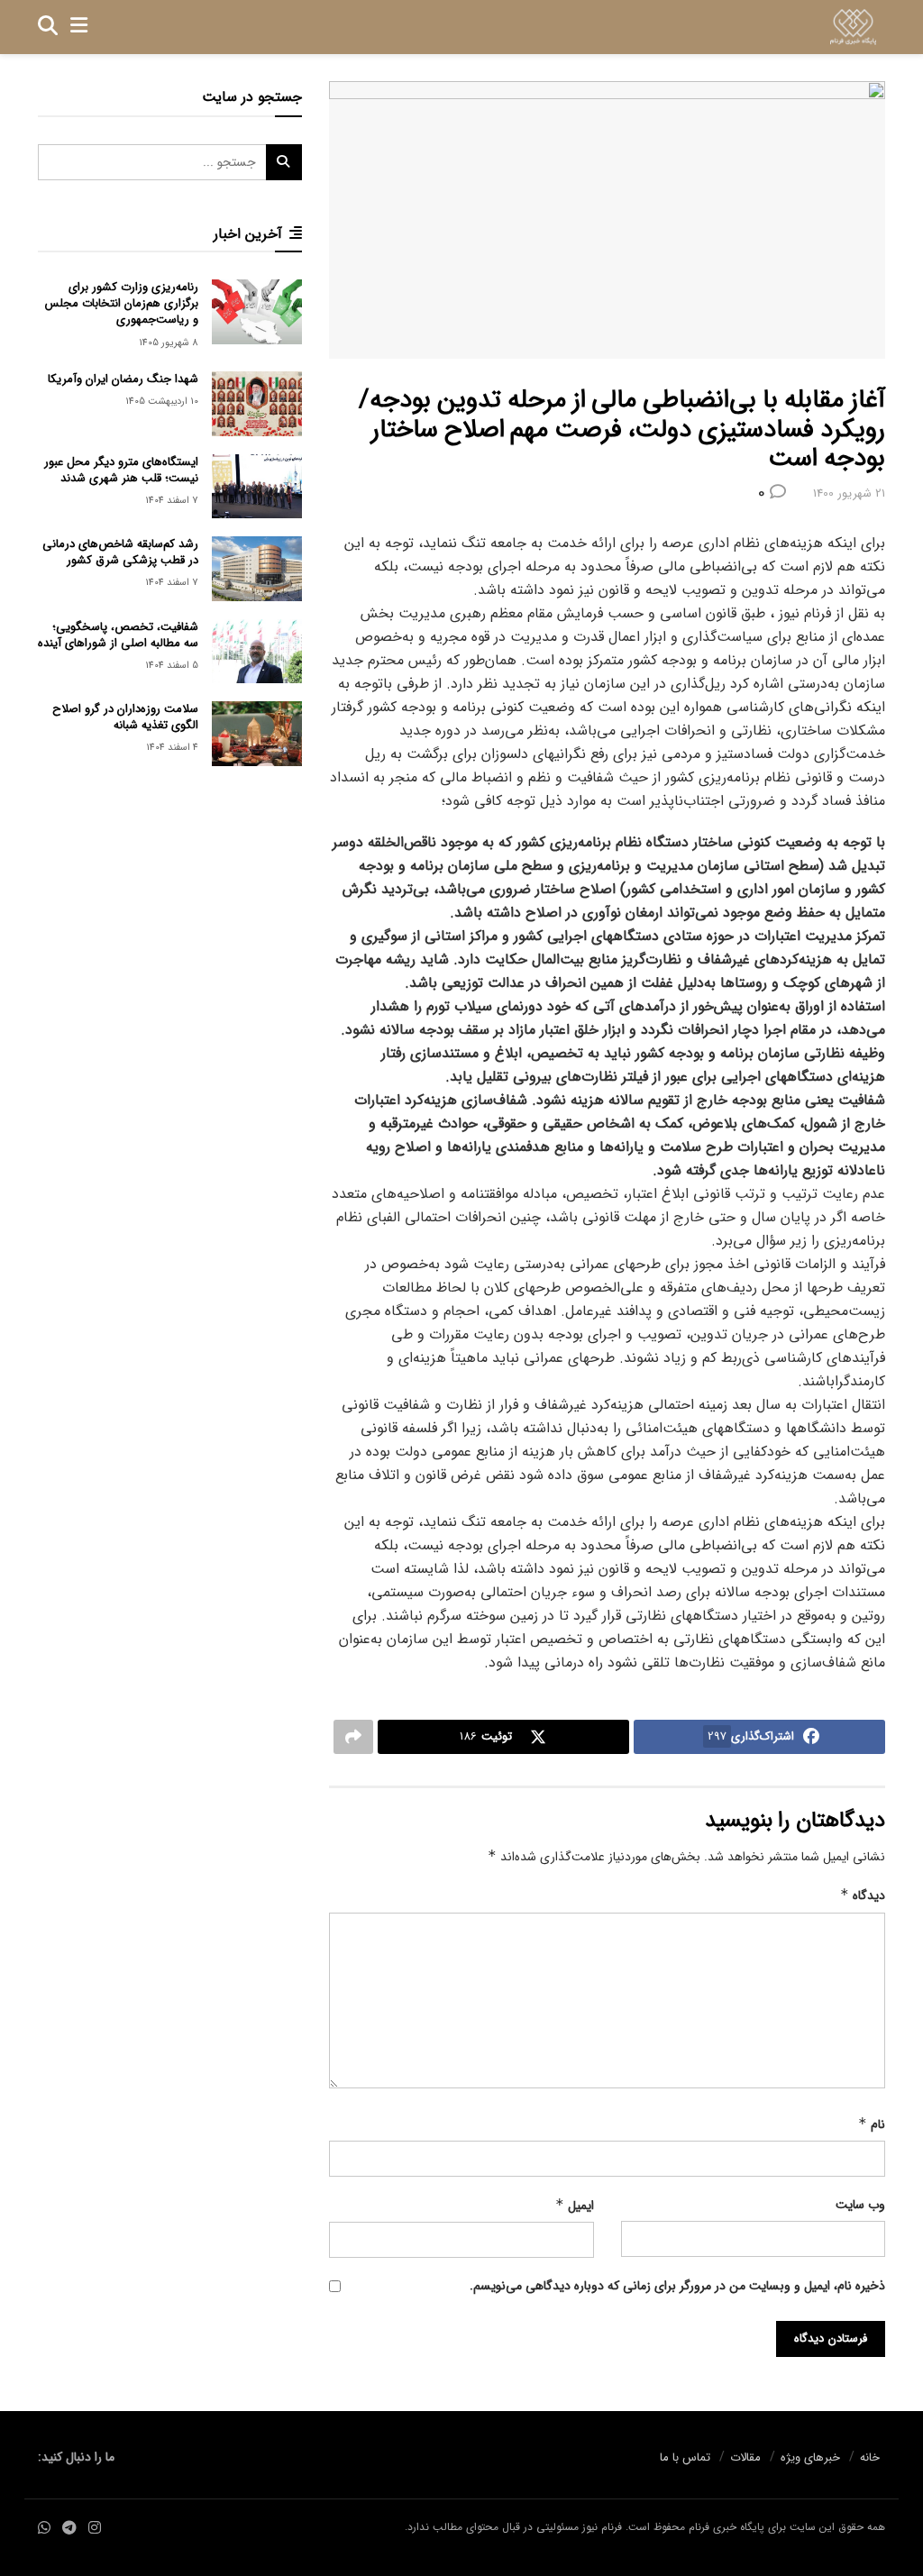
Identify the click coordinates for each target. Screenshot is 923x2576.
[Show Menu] (79, 27)
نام (872, 2124)
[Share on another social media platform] (353, 1737)
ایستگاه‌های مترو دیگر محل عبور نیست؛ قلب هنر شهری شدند (121, 470)
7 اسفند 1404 (172, 501)
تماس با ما (685, 2457)
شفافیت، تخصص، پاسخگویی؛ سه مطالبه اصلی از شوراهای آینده (118, 635)
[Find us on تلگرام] (69, 2529)
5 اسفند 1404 (172, 666)
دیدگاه (863, 1895)
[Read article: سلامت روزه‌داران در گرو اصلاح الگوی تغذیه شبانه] (257, 734)
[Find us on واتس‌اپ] (44, 2529)
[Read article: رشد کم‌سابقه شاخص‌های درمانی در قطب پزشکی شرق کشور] (257, 569)
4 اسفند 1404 (172, 748)
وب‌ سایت (860, 2205)
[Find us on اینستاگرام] (95, 2529)
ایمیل (574, 2206)
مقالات (745, 2457)
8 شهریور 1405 (169, 343)
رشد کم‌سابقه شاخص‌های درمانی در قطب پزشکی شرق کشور (120, 552)
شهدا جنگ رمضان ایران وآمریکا (123, 379)
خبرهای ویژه (810, 2457)
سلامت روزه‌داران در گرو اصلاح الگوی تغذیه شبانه (125, 717)
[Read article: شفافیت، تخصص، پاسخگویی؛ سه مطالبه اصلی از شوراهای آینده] (257, 652)
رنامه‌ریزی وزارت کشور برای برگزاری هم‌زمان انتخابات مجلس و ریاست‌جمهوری (122, 303)
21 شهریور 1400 (849, 493)
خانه (870, 2457)
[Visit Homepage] (853, 27)
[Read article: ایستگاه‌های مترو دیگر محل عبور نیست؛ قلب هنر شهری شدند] (257, 487)
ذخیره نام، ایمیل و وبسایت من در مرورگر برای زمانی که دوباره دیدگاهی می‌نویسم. (677, 2286)
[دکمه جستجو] (48, 27)
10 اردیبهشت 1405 (162, 402)
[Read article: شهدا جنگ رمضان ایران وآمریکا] (257, 404)
